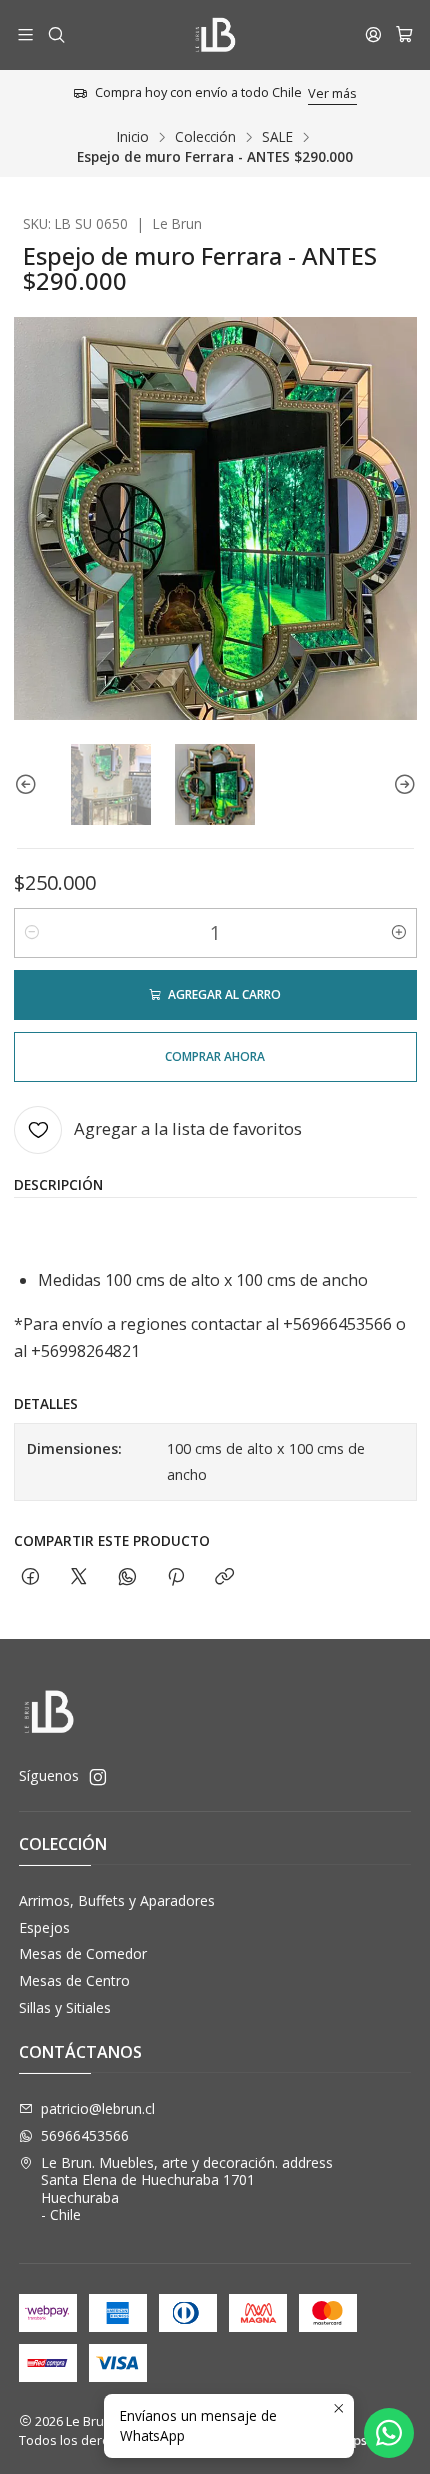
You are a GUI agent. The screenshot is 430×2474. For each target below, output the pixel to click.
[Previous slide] (29, 784)
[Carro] (404, 35)
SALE (277, 137)
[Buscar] (55, 34)
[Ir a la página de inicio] (214, 35)
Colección (205, 137)
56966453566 (85, 2135)
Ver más (332, 93)
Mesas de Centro (74, 1980)
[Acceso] (373, 34)
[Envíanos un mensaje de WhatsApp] (389, 2433)
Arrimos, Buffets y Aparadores (117, 1900)
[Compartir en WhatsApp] (127, 1577)
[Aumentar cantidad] (399, 933)
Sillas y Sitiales (65, 2007)
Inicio (133, 137)
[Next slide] (402, 784)
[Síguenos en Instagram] (98, 1777)
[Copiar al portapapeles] (224, 1577)
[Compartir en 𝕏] (79, 1577)
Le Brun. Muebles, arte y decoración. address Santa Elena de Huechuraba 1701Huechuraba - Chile (187, 2189)
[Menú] (25, 34)
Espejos (44, 1927)
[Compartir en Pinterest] (176, 1577)
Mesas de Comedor (83, 1953)
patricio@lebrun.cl (98, 2108)
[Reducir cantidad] (32, 933)
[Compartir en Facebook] (30, 1577)
